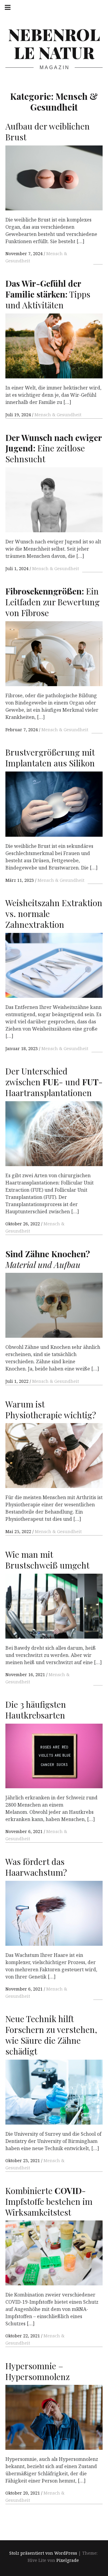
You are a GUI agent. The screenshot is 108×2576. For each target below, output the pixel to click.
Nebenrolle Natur (54, 43)
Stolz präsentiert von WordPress (43, 2553)
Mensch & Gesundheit (58, 415)
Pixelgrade (68, 2560)
